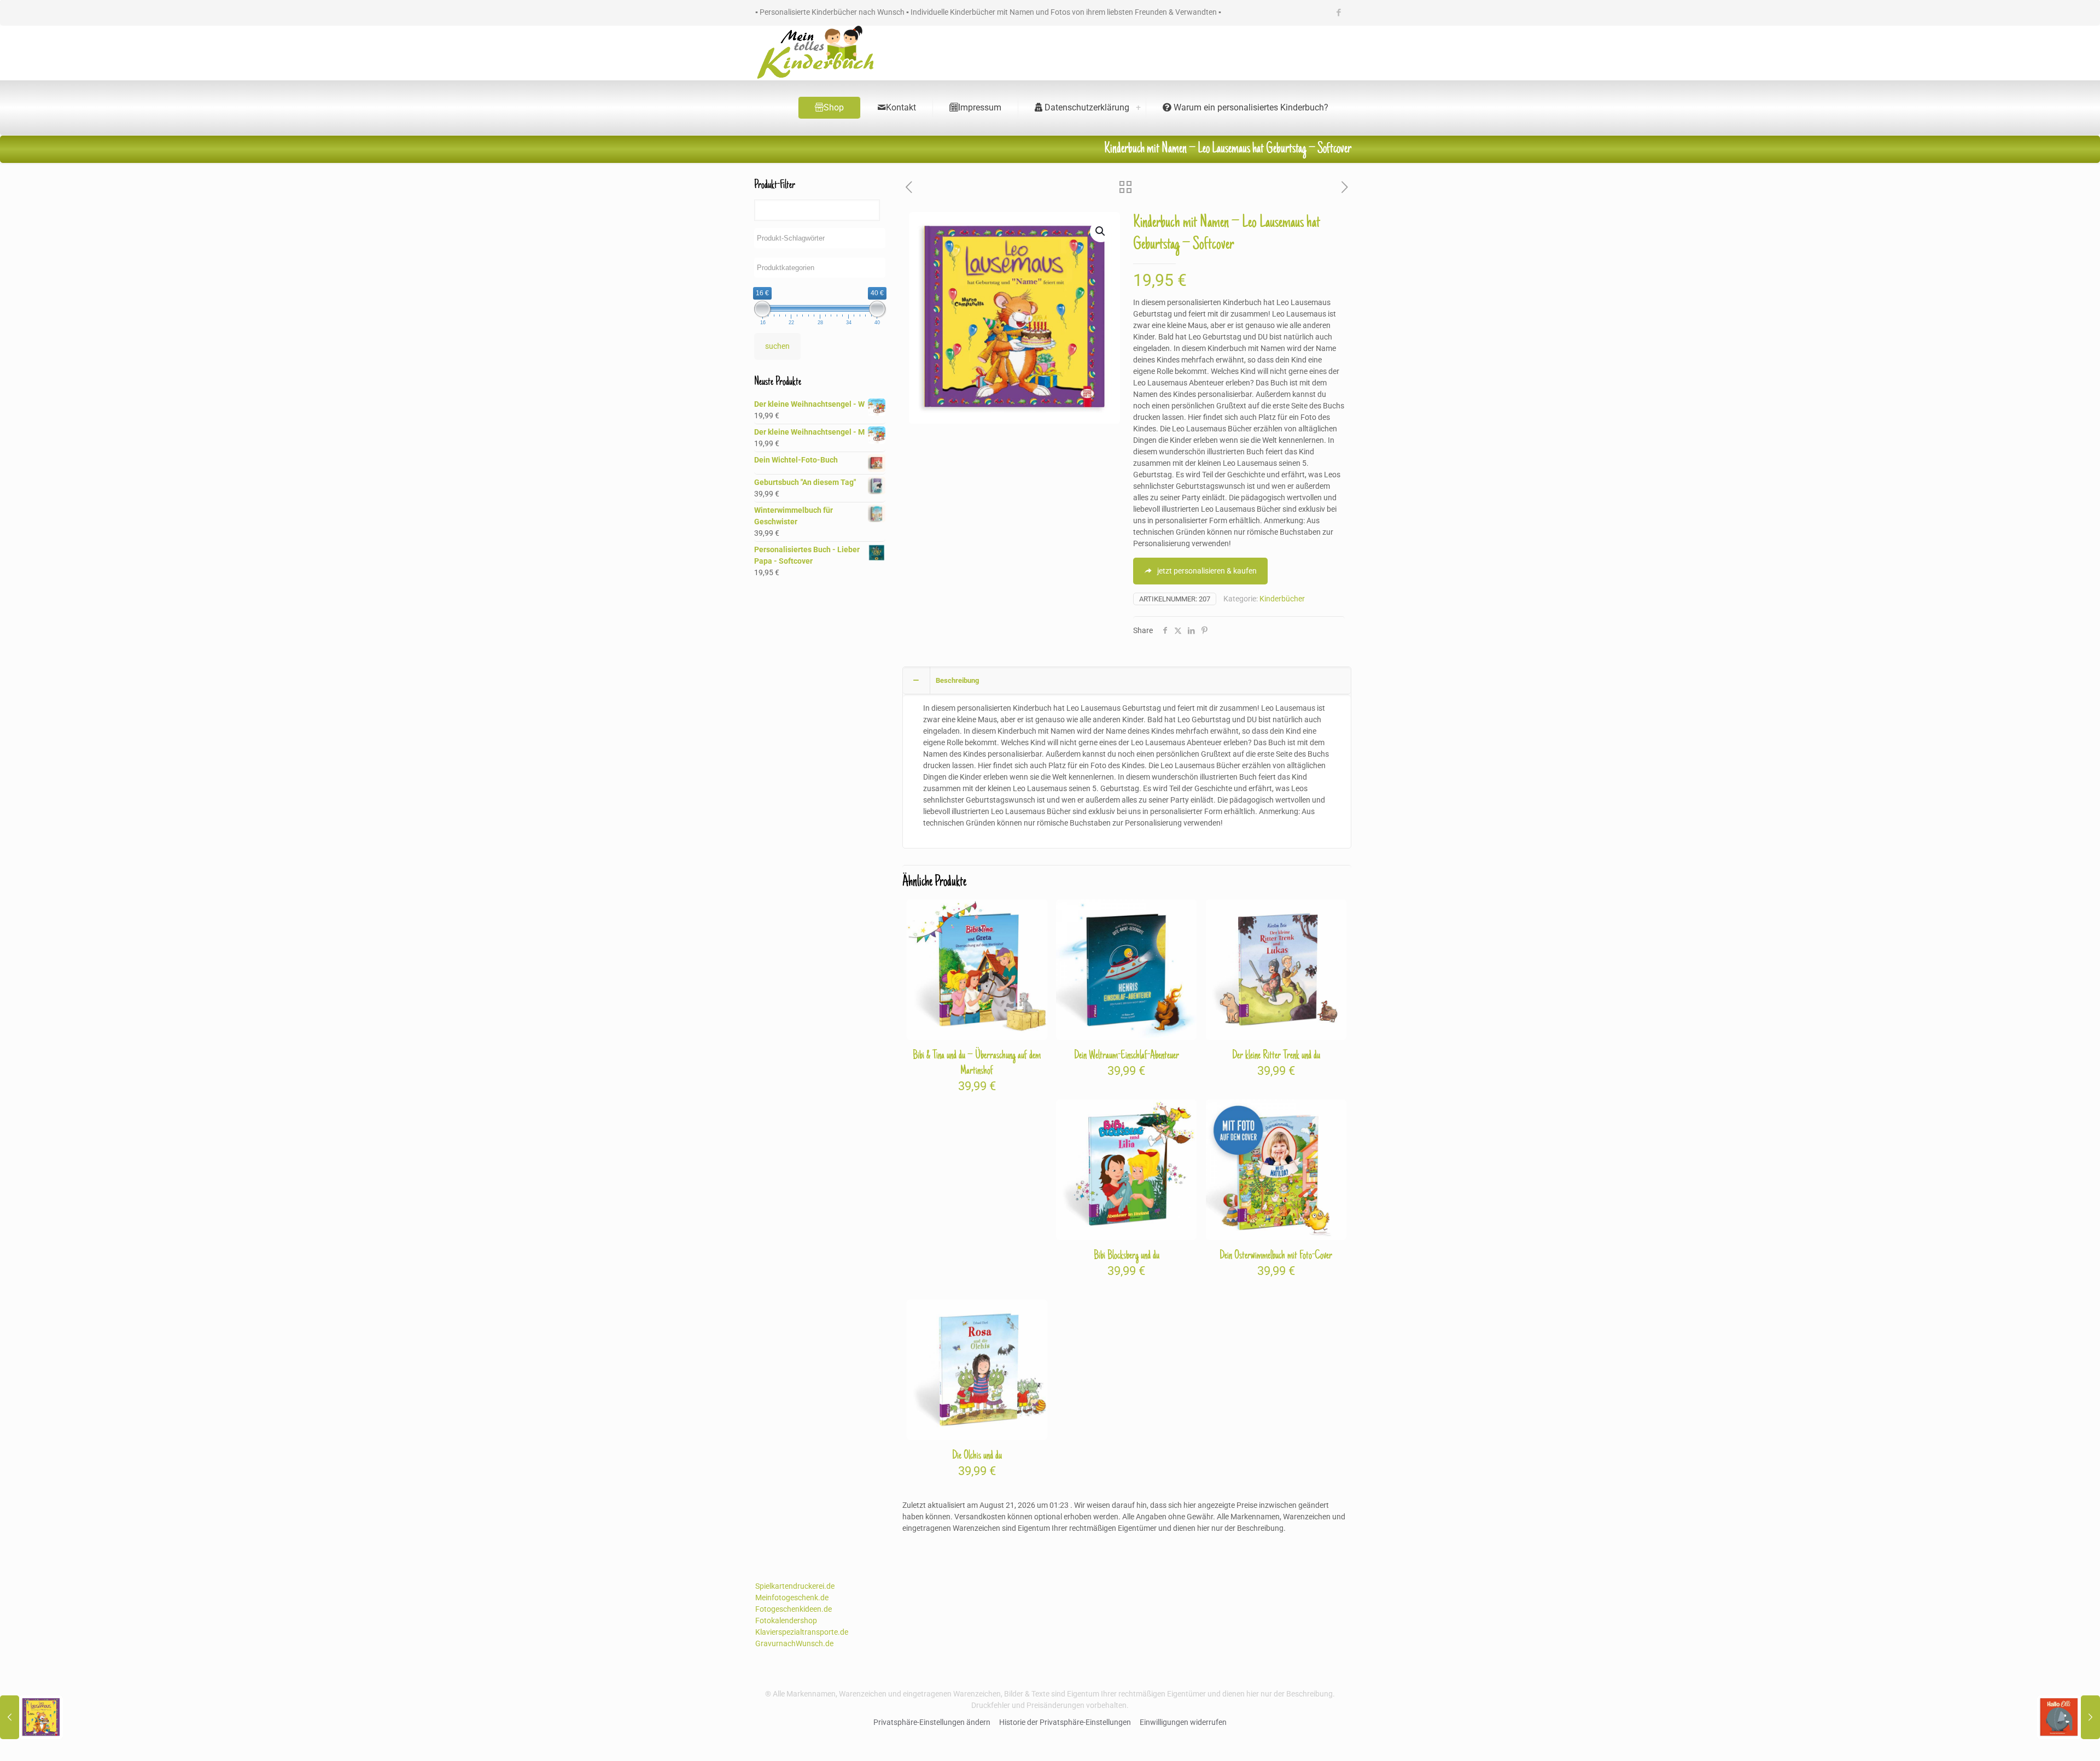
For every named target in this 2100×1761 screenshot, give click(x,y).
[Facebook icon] (1338, 13)
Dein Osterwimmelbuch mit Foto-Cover (1276, 1256)
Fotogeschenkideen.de (794, 1609)
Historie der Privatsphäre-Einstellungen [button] (1065, 1722)
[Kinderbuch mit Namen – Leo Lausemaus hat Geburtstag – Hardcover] (31, 1717)
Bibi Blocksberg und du (1127, 1256)
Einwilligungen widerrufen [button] (1183, 1722)
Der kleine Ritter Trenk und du (1276, 1056)
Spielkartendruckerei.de (795, 1586)
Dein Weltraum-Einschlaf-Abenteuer (1127, 1056)
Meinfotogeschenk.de (792, 1598)
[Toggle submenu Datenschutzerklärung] (1138, 108)
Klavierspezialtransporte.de (802, 1632)
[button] (1101, 231)
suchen (777, 346)
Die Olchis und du (977, 1456)
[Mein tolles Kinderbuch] (815, 53)
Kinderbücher (1282, 599)
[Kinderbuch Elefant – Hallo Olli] (2069, 1717)
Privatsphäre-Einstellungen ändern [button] (932, 1722)
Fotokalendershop (786, 1620)
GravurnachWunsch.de (794, 1643)
